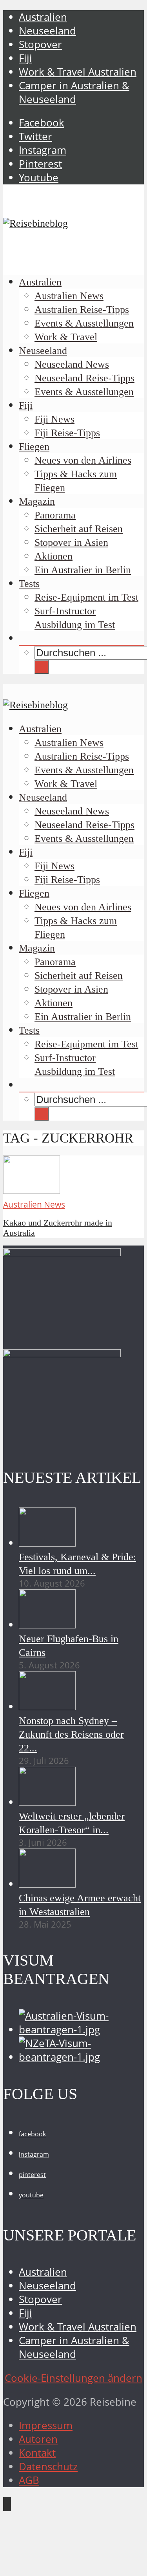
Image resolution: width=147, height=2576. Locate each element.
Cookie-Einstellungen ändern (73, 2378)
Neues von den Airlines (83, 460)
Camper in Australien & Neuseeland (74, 92)
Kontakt (37, 2453)
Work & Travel (66, 337)
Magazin (37, 501)
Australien (43, 17)
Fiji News (54, 419)
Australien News (69, 296)
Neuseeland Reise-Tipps (84, 378)
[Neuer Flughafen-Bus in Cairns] (47, 1625)
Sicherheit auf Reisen (79, 529)
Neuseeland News (72, 364)
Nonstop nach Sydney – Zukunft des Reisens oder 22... (71, 1734)
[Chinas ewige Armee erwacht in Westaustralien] (47, 1884)
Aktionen (54, 556)
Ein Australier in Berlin (83, 570)
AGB (29, 2480)
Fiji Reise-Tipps (67, 433)
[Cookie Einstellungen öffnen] (62, 2566)
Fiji (25, 58)
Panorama (55, 515)
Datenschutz (48, 2467)
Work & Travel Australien (78, 72)
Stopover (40, 44)
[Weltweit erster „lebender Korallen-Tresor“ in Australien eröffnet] (47, 1802)
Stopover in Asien (71, 542)
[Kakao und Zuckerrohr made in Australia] (32, 1190)
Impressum (46, 2425)
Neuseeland (47, 31)
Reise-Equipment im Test (86, 597)
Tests (29, 584)
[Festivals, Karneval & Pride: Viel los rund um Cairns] (47, 1543)
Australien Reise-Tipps (82, 310)
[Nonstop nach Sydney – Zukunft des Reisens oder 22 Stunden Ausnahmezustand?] (47, 1707)
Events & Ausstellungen (84, 323)
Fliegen (34, 447)
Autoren (38, 2439)
